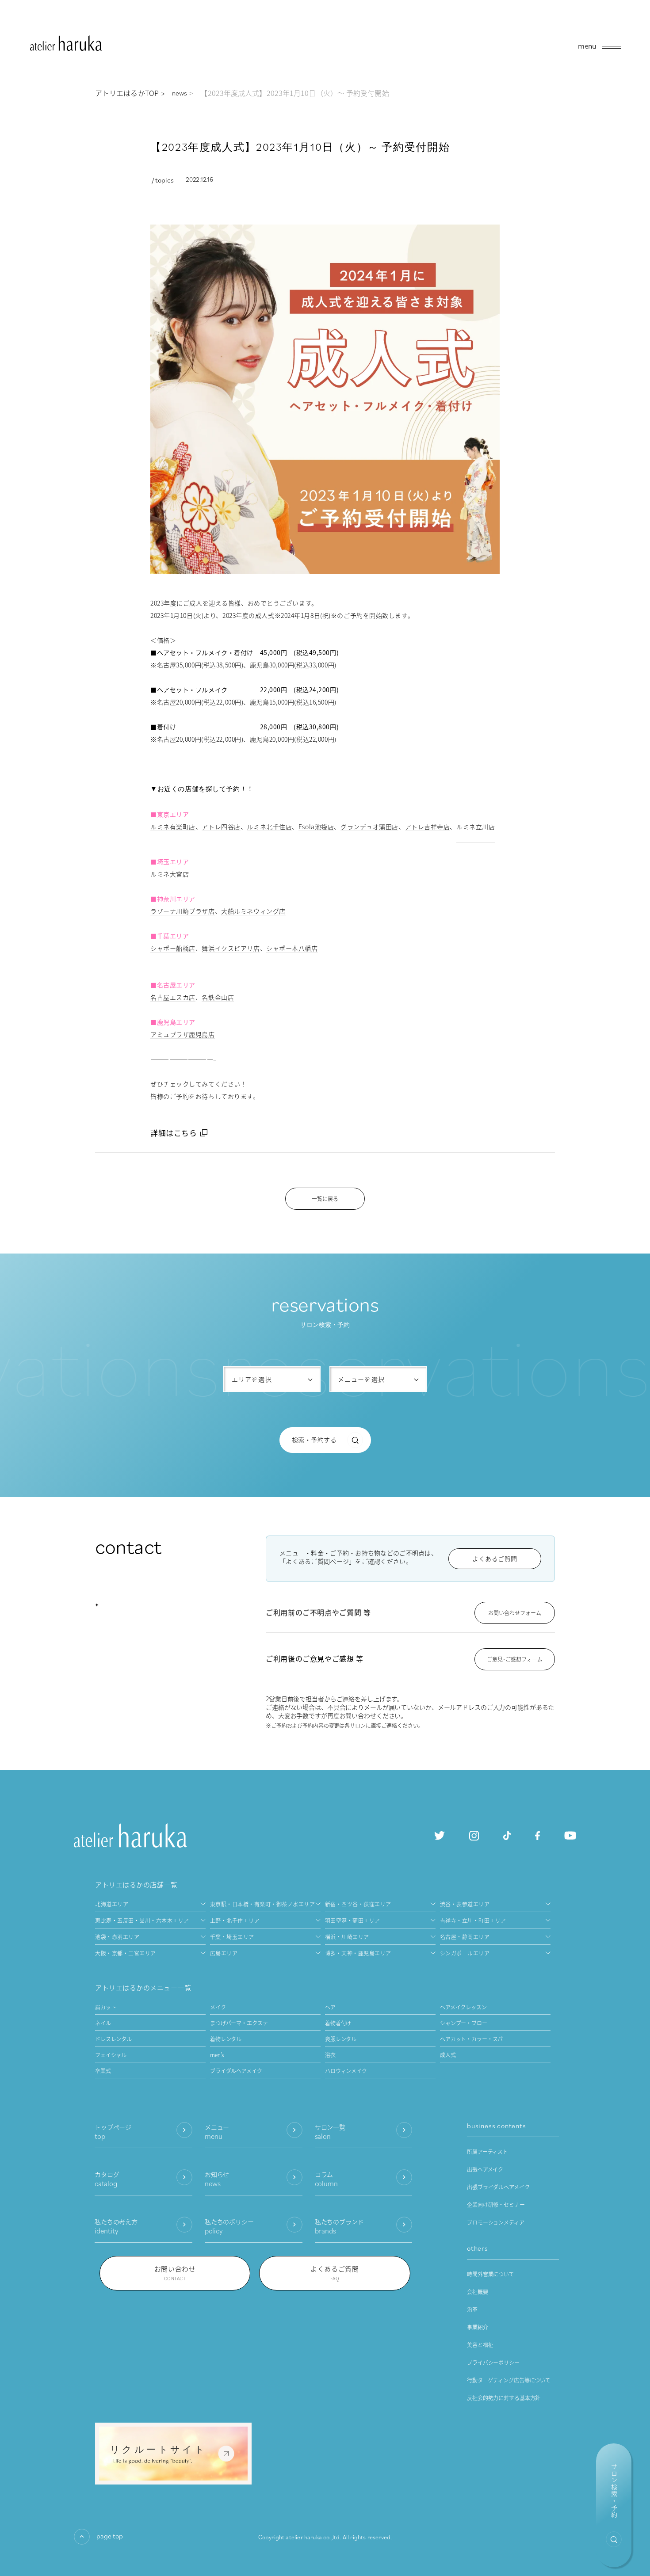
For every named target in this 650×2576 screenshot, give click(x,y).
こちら (185, 1133)
